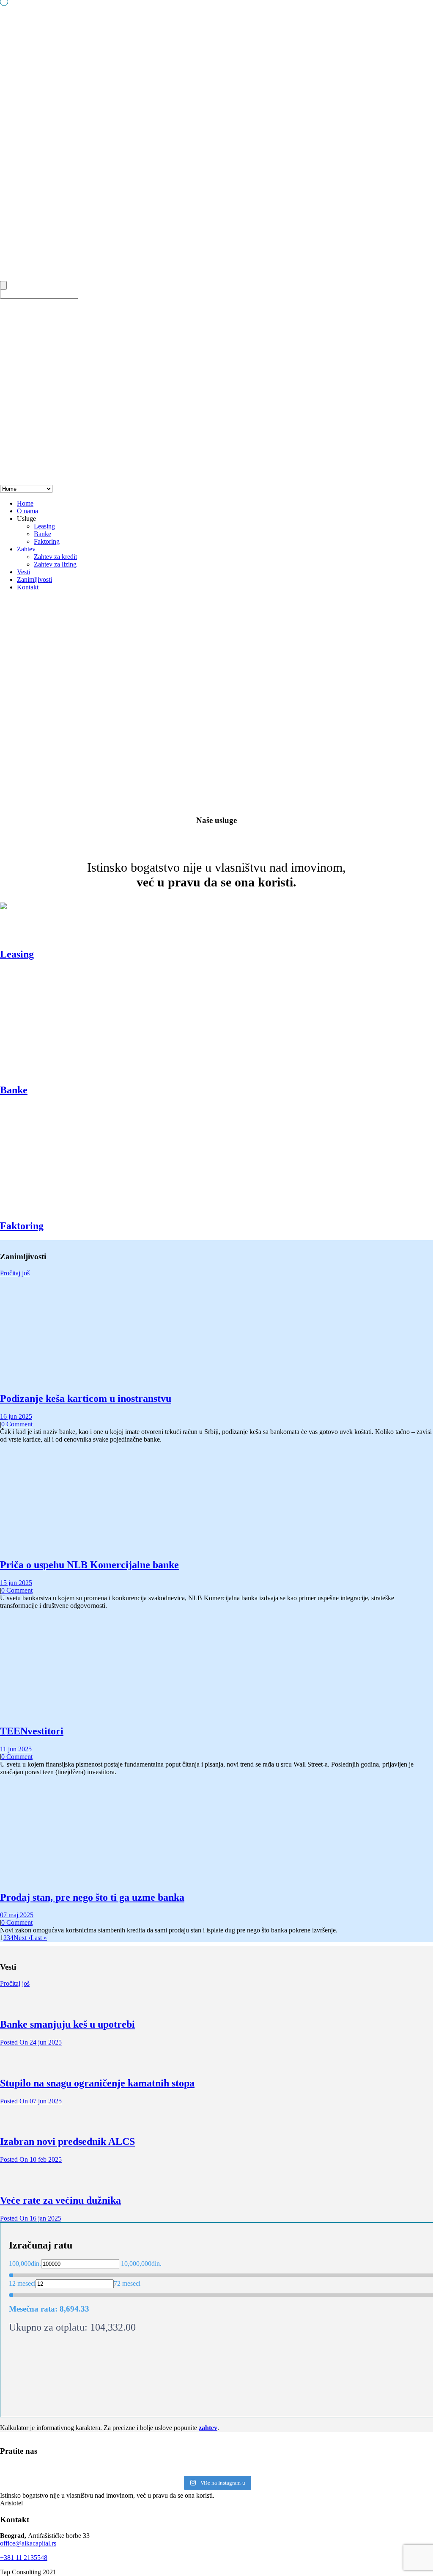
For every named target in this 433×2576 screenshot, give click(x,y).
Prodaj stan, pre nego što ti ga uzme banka (92, 1897)
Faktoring (47, 541)
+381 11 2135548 (24, 2558)
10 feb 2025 (31, 2159)
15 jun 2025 (16, 1583)
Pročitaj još (15, 1273)
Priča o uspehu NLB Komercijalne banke (89, 1565)
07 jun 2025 (31, 2101)
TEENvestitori (32, 1731)
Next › (22, 1938)
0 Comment (17, 1424)
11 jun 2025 (16, 1749)
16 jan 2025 (31, 2218)
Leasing (44, 526)
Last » (39, 1938)
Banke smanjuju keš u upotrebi (67, 2024)
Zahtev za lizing (55, 564)
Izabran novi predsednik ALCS (67, 2141)
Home (25, 503)
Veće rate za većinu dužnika (60, 2200)
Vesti (23, 572)
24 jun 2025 (31, 2042)
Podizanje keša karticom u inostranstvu (86, 1398)
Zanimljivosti (34, 579)
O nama (27, 511)
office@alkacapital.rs (28, 2543)
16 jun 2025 (16, 1416)
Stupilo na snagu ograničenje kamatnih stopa (97, 2083)
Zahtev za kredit (55, 557)
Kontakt (28, 587)
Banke (42, 534)
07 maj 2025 (17, 1915)
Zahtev (26, 549)
